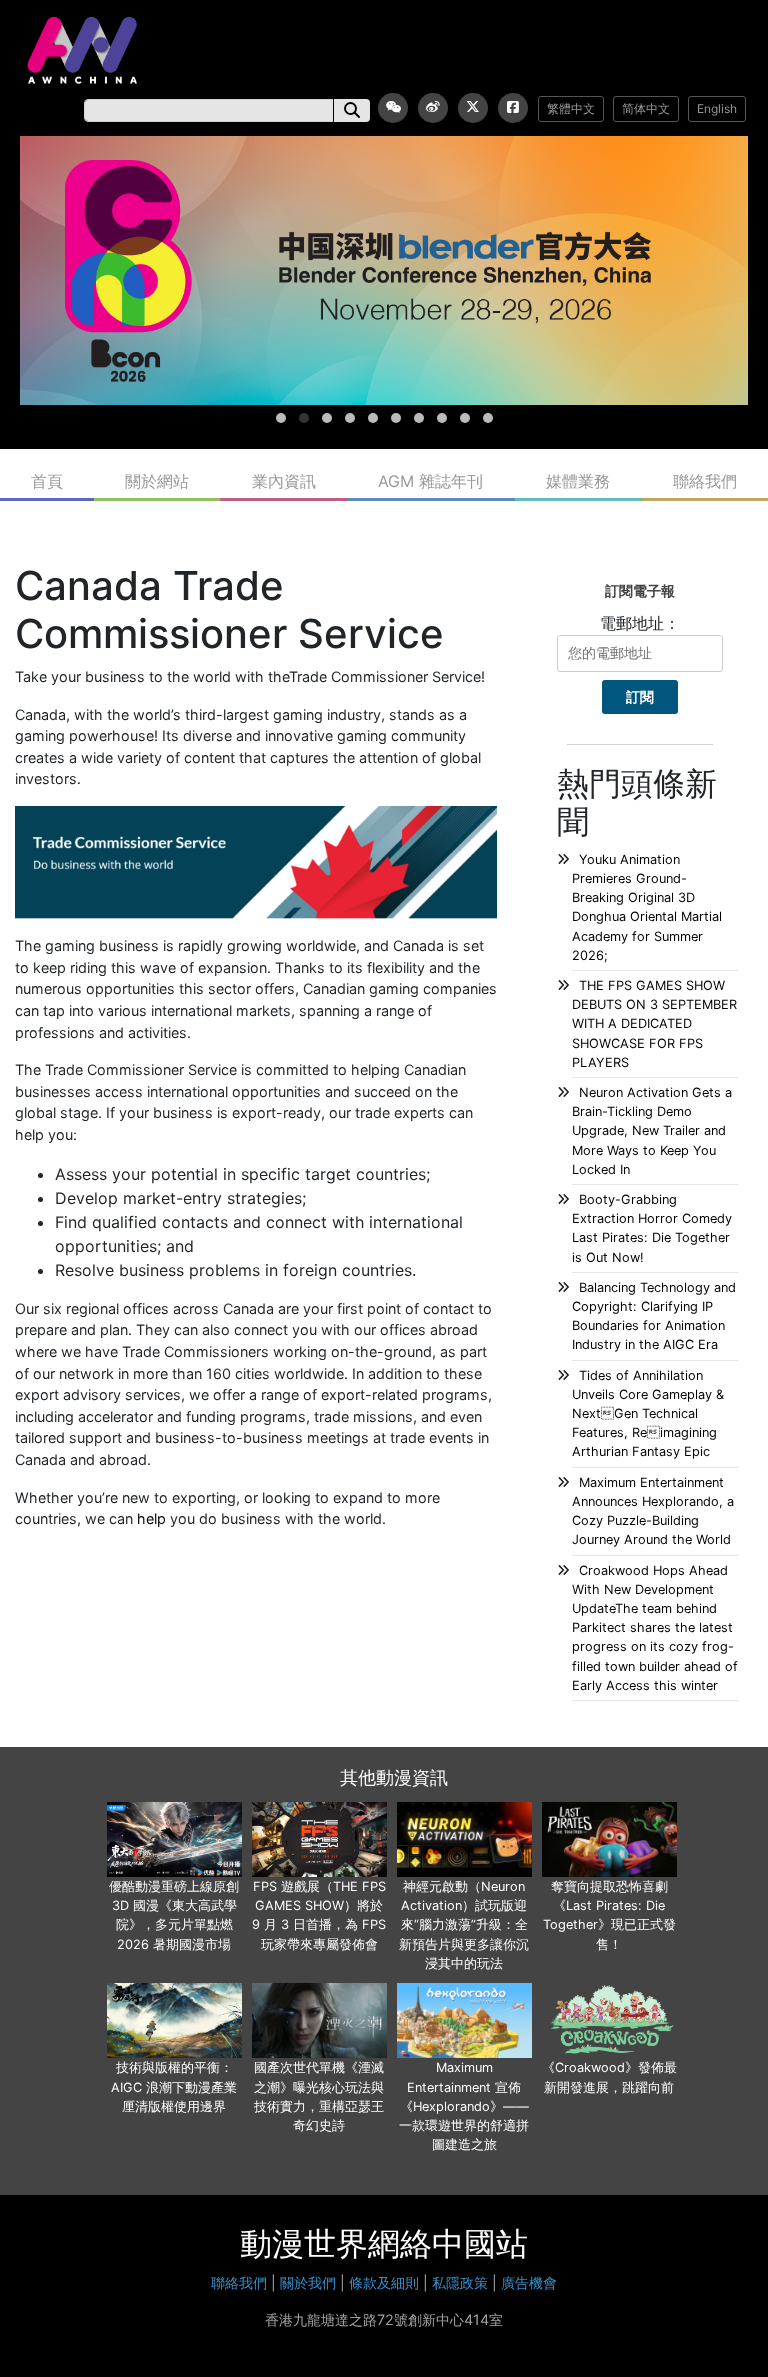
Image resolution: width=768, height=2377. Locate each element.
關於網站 (157, 481)
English (717, 108)
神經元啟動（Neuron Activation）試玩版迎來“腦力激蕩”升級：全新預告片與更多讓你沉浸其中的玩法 (464, 1925)
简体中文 (646, 108)
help (151, 1518)
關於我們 (308, 2282)
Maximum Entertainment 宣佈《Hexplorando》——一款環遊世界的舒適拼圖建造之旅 (464, 2106)
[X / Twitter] (473, 108)
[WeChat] (393, 108)
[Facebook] (513, 108)
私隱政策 (460, 2282)
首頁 (47, 481)
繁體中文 (571, 108)
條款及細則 (384, 2282)
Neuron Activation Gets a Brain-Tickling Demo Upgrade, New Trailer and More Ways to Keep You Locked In (652, 1131)
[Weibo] (433, 108)
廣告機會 (529, 2282)
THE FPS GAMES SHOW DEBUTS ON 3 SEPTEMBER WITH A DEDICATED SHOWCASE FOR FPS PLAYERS (654, 1024)
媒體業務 (578, 481)
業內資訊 (284, 481)
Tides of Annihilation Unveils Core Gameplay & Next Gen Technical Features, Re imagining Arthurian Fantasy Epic (648, 1414)
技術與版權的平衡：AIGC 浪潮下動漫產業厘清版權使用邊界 (174, 2086)
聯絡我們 (705, 481)
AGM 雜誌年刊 (430, 481)
